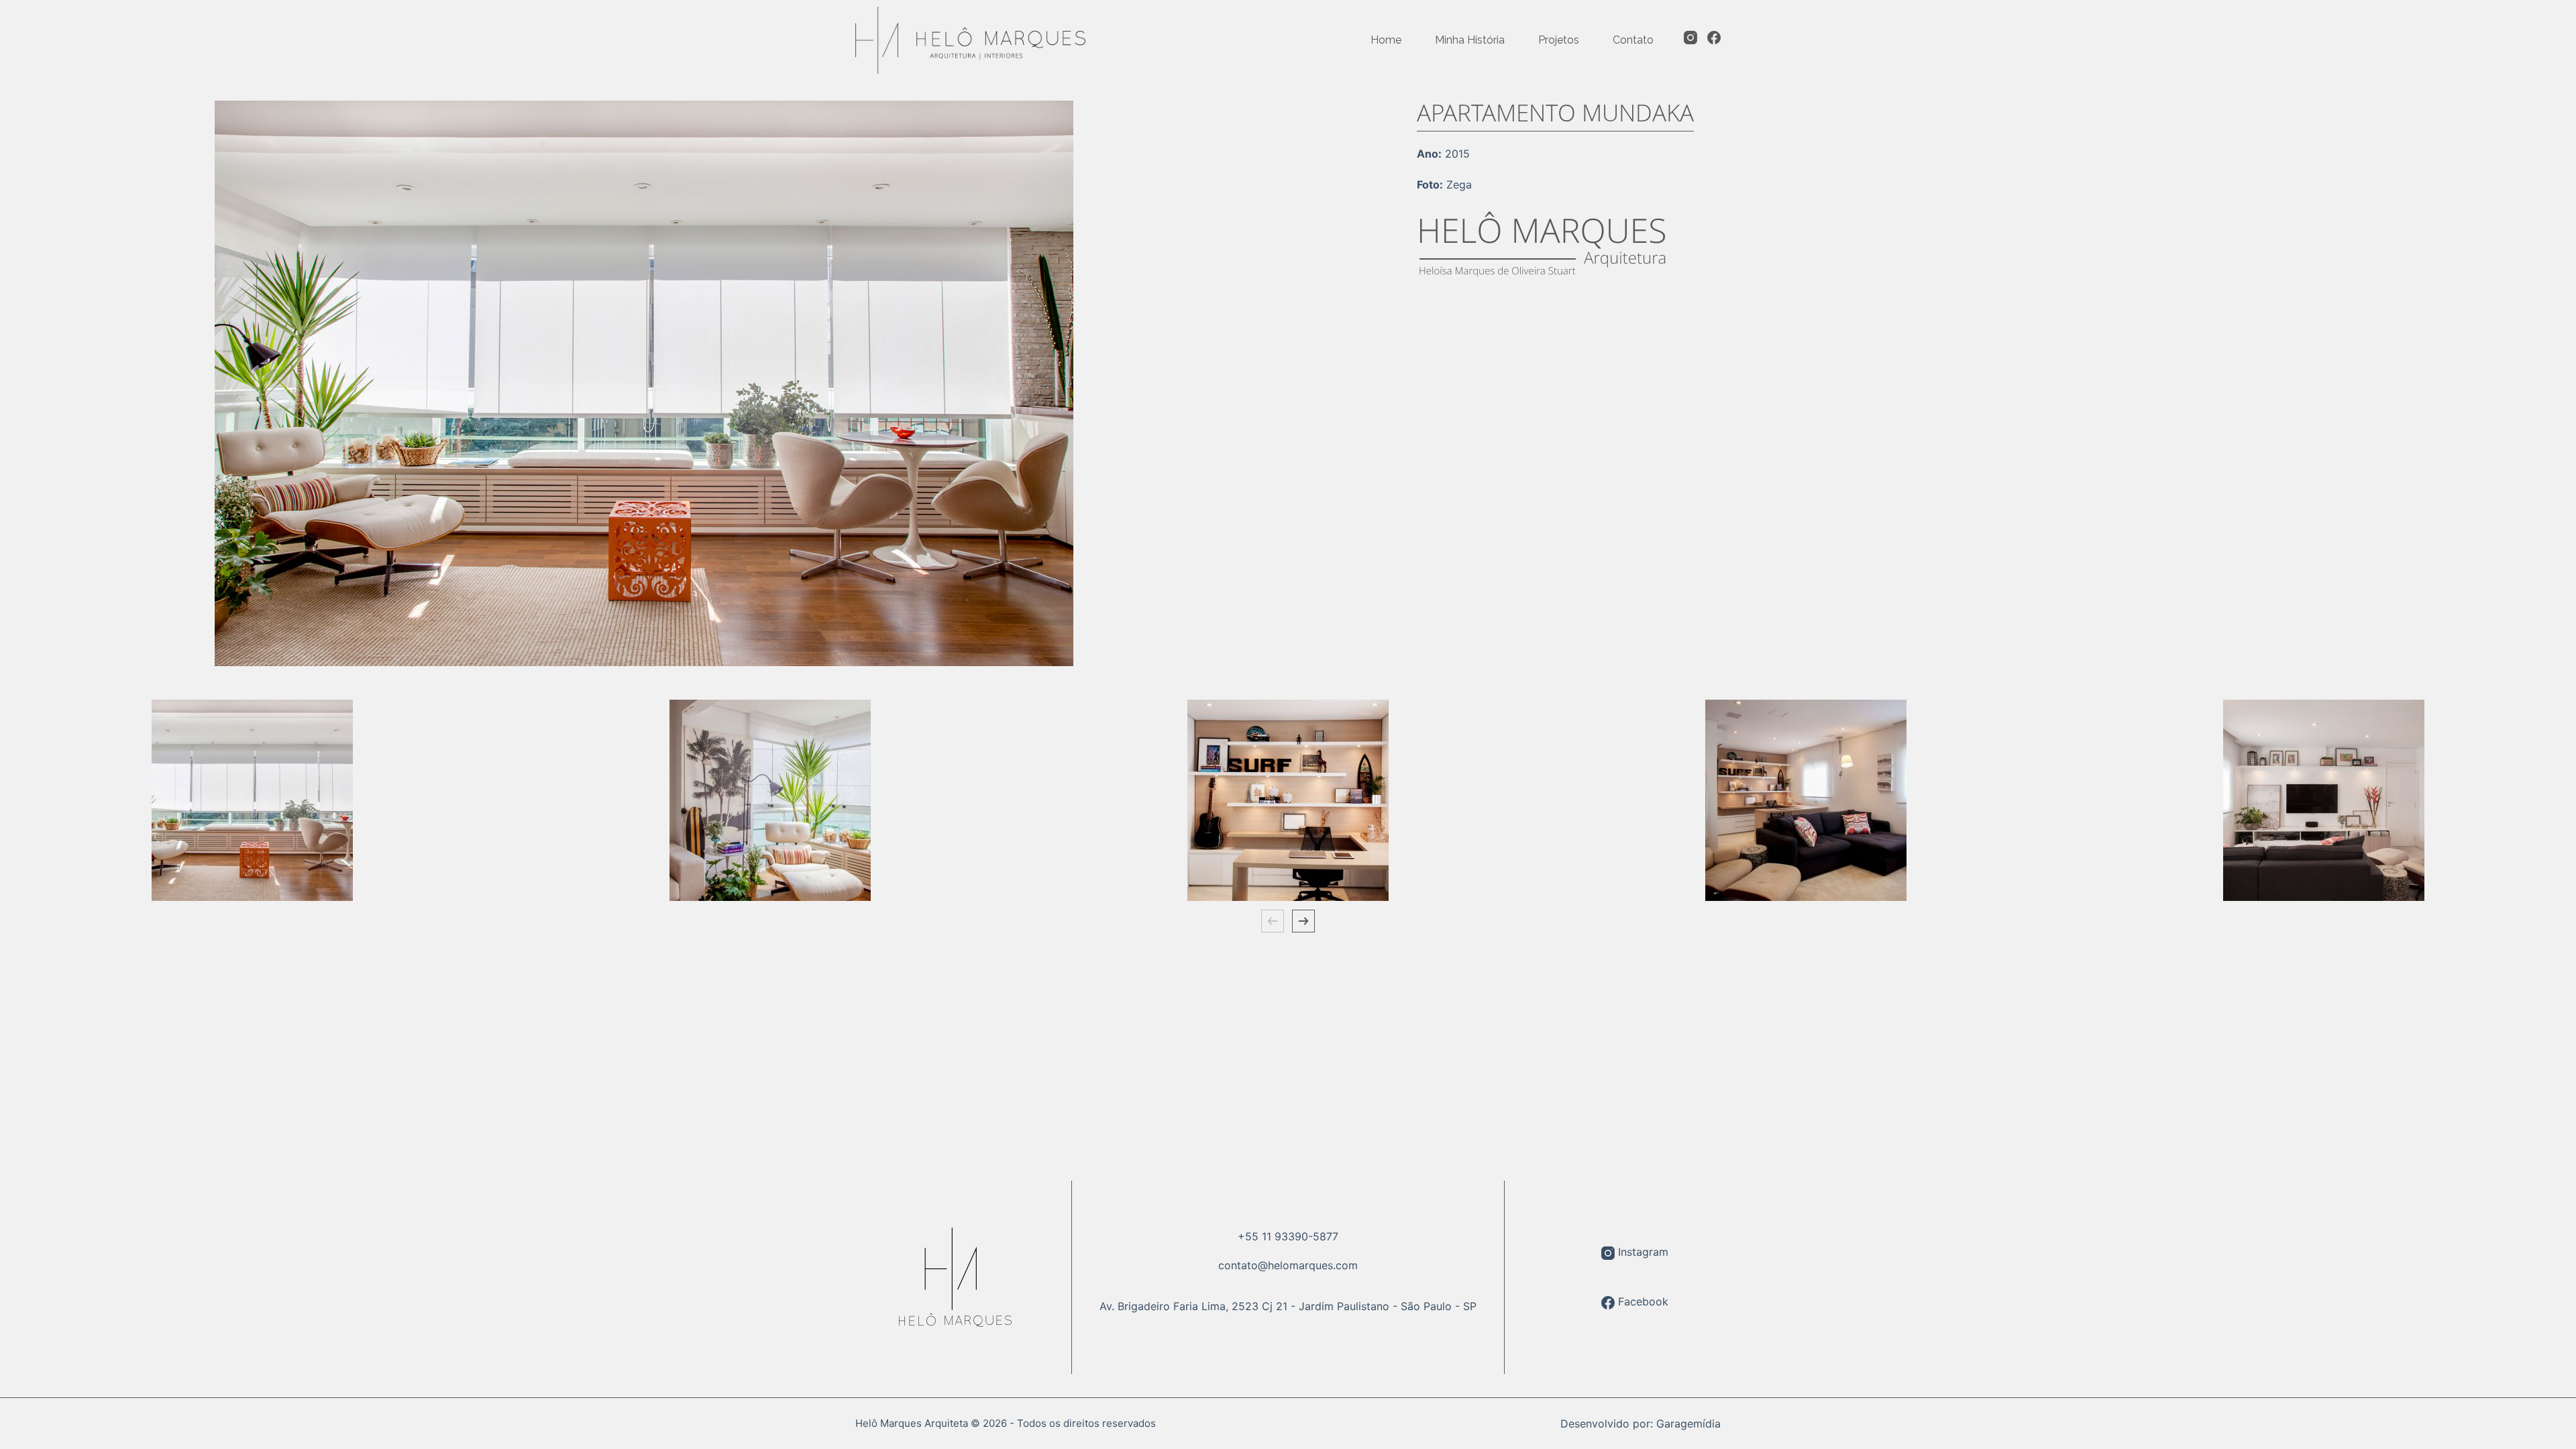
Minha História (1470, 40)
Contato (1633, 40)
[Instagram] (1690, 38)
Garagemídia (1688, 1424)
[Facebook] (1714, 38)
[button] (1273, 921)
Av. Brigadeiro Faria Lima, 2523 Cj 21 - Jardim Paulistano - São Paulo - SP (1288, 1306)
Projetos (1559, 40)
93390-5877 (1306, 1236)
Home (1386, 40)
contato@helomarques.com (1288, 1265)
